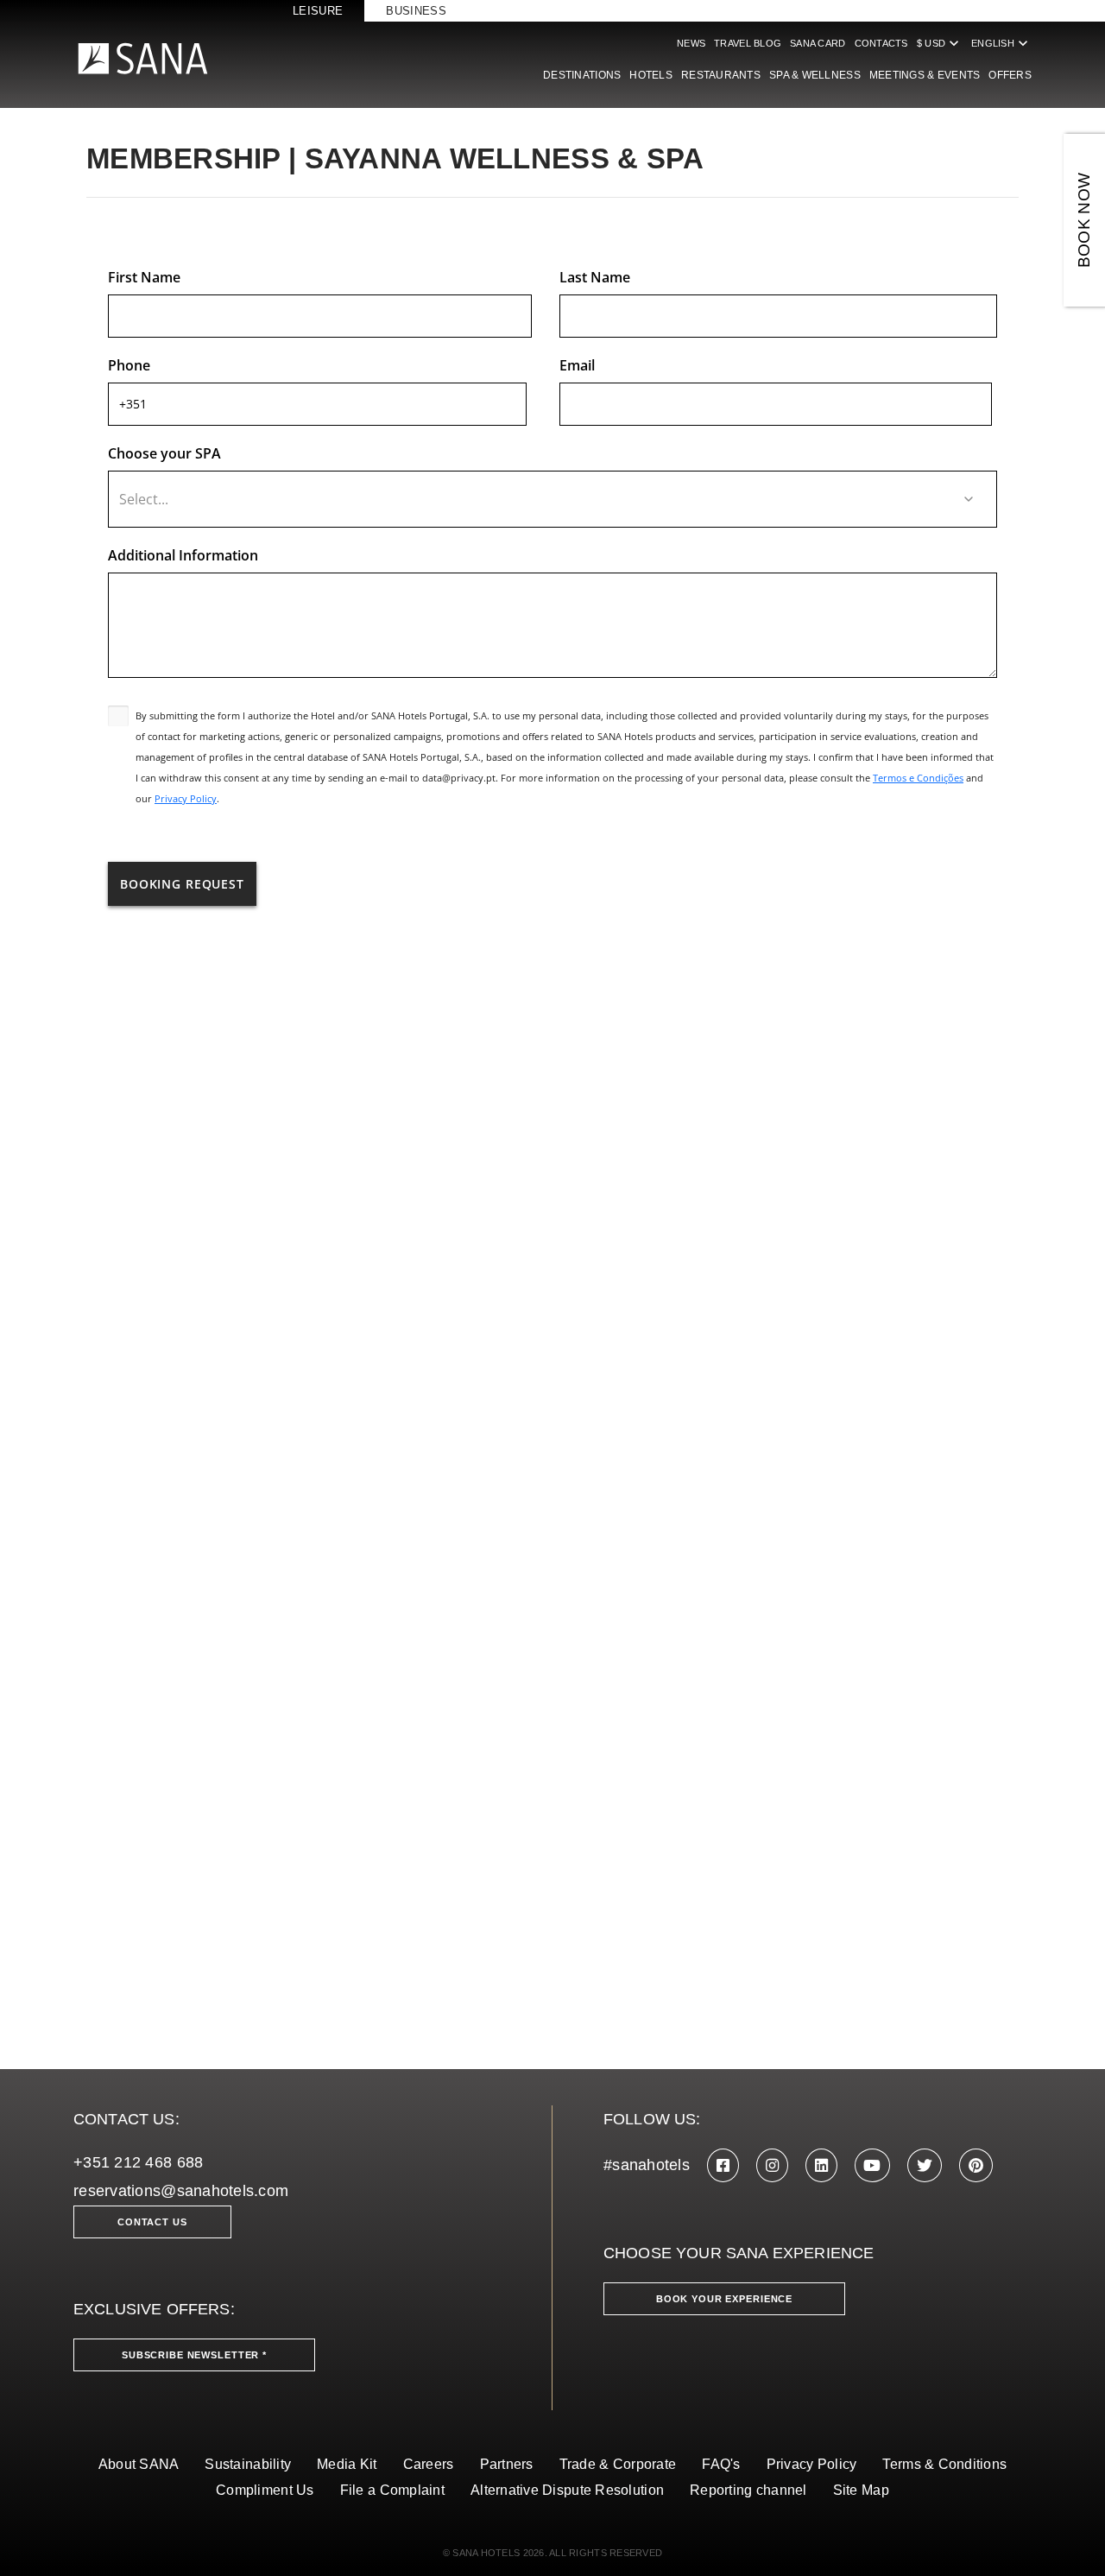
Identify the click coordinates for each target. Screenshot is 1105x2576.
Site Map (861, 2490)
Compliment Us (265, 2490)
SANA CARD (818, 43)
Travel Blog (748, 43)
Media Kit (347, 2464)
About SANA (139, 2464)
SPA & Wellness (815, 75)
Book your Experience (724, 2299)
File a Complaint (392, 2490)
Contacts (881, 43)
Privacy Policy (812, 2464)
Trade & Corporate (618, 2464)
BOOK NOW (1084, 221)
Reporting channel (748, 2490)
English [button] (1001, 43)
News (691, 43)
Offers (1010, 75)
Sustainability (248, 2464)
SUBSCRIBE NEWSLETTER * (194, 2355)
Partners (507, 2464)
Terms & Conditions (944, 2464)
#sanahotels (647, 2165)
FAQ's (721, 2464)
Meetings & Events (925, 75)
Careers (429, 2464)
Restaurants (721, 75)
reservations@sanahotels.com (181, 2191)
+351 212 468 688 (138, 2162)
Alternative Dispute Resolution (567, 2490)
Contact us (152, 2222)
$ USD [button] (940, 43)
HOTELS (651, 75)
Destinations (582, 75)
